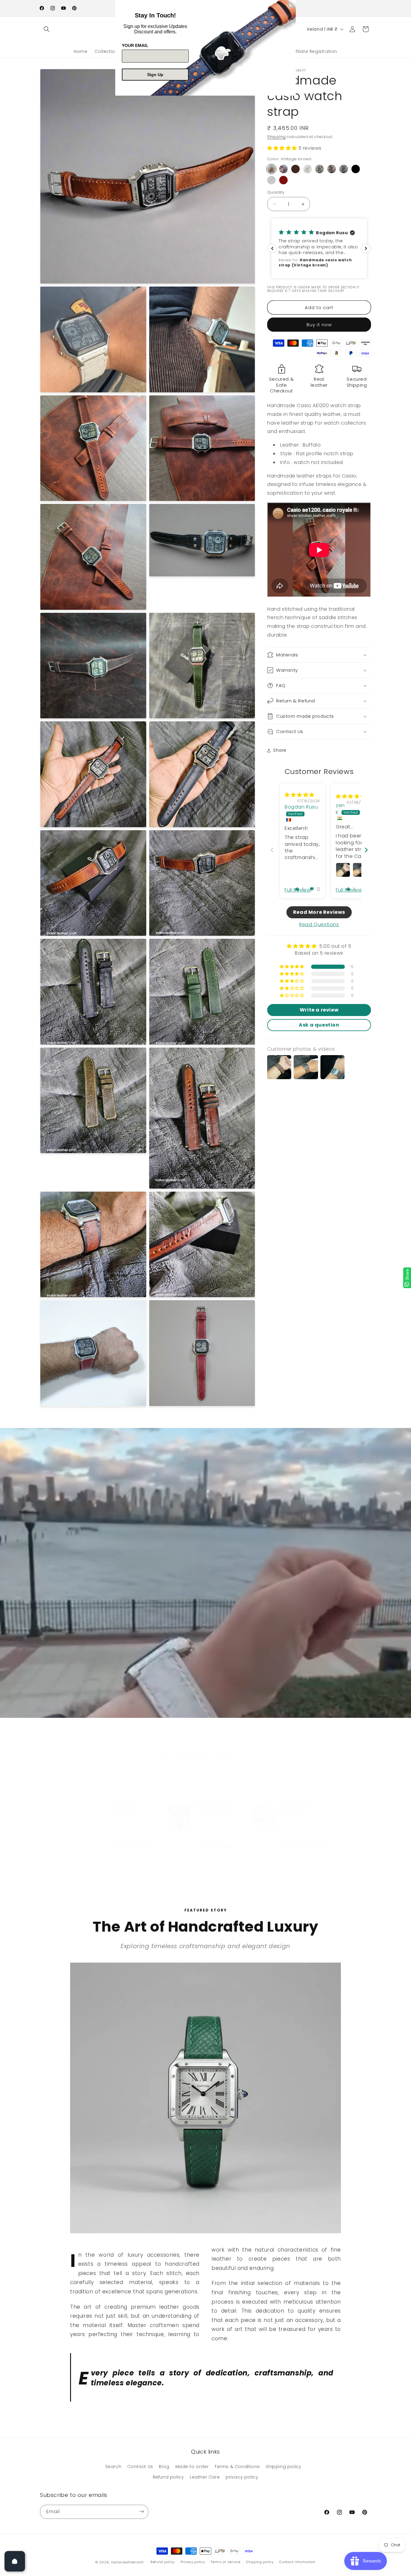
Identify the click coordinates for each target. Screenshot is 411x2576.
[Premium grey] (271, 180)
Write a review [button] (319, 1010)
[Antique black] (344, 169)
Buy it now (319, 325)
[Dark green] (307, 169)
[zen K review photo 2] (360, 870)
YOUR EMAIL (135, 45)
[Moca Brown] (295, 169)
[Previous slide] (272, 850)
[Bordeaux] (283, 180)
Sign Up (155, 75)
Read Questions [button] (319, 924)
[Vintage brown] (271, 169)
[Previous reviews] (272, 248)
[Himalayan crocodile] (283, 169)
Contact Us (140, 2466)
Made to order (192, 2466)
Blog (164, 2466)
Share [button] (280, 750)
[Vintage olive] (320, 169)
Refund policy (168, 2477)
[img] (300, 795)
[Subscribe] (141, 2512)
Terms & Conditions (237, 2466)
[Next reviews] (366, 248)
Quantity (276, 192)
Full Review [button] (298, 890)
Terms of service (225, 2562)
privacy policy (242, 2477)
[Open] (15, 2561)
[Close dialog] (290, 5)
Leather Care (205, 2477)
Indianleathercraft (127, 2562)
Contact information (297, 2562)
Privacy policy (193, 2562)
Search (113, 2466)
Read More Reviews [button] (319, 912)
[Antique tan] (332, 169)
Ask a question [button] (319, 1025)
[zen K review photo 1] (343, 870)
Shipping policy (283, 2466)
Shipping (277, 137)
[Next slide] (366, 850)
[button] (47, 29)
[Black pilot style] (356, 169)
